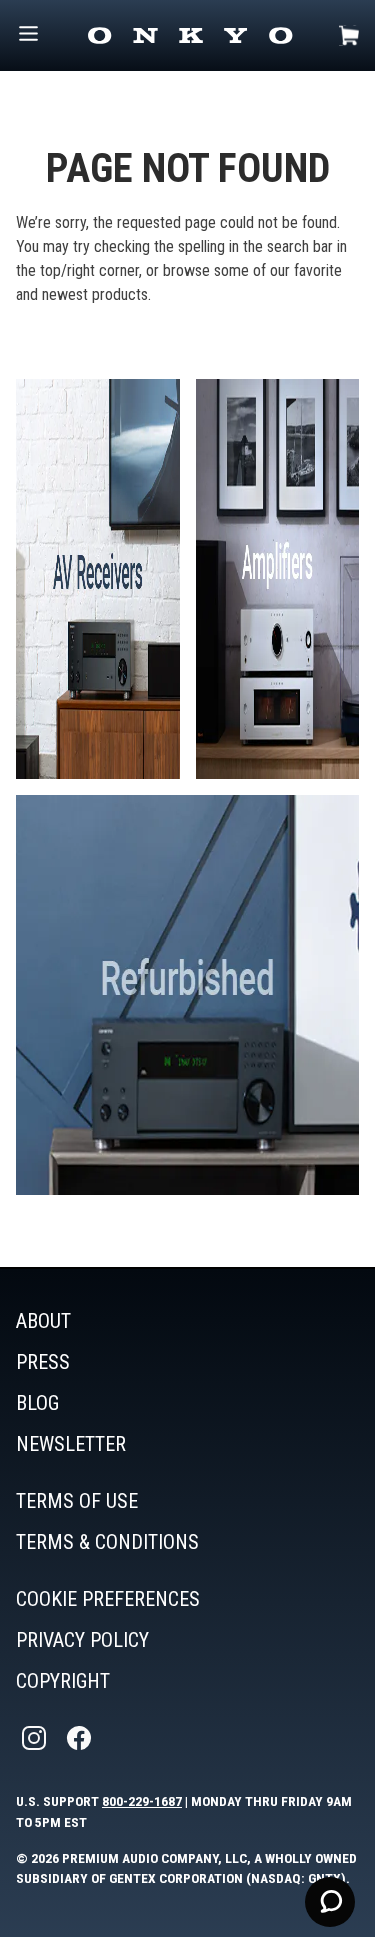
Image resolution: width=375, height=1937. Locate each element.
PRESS (43, 1362)
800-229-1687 (142, 1801)
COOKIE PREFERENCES (108, 1599)
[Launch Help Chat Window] (330, 1902)
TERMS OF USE (77, 1501)
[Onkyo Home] (190, 35)
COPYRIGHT (63, 1681)
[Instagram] (36, 1738)
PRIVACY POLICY (82, 1640)
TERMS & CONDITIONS (107, 1542)
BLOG (37, 1403)
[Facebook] (81, 1738)
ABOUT (43, 1321)
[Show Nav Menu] (28, 35)
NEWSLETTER (71, 1444)
